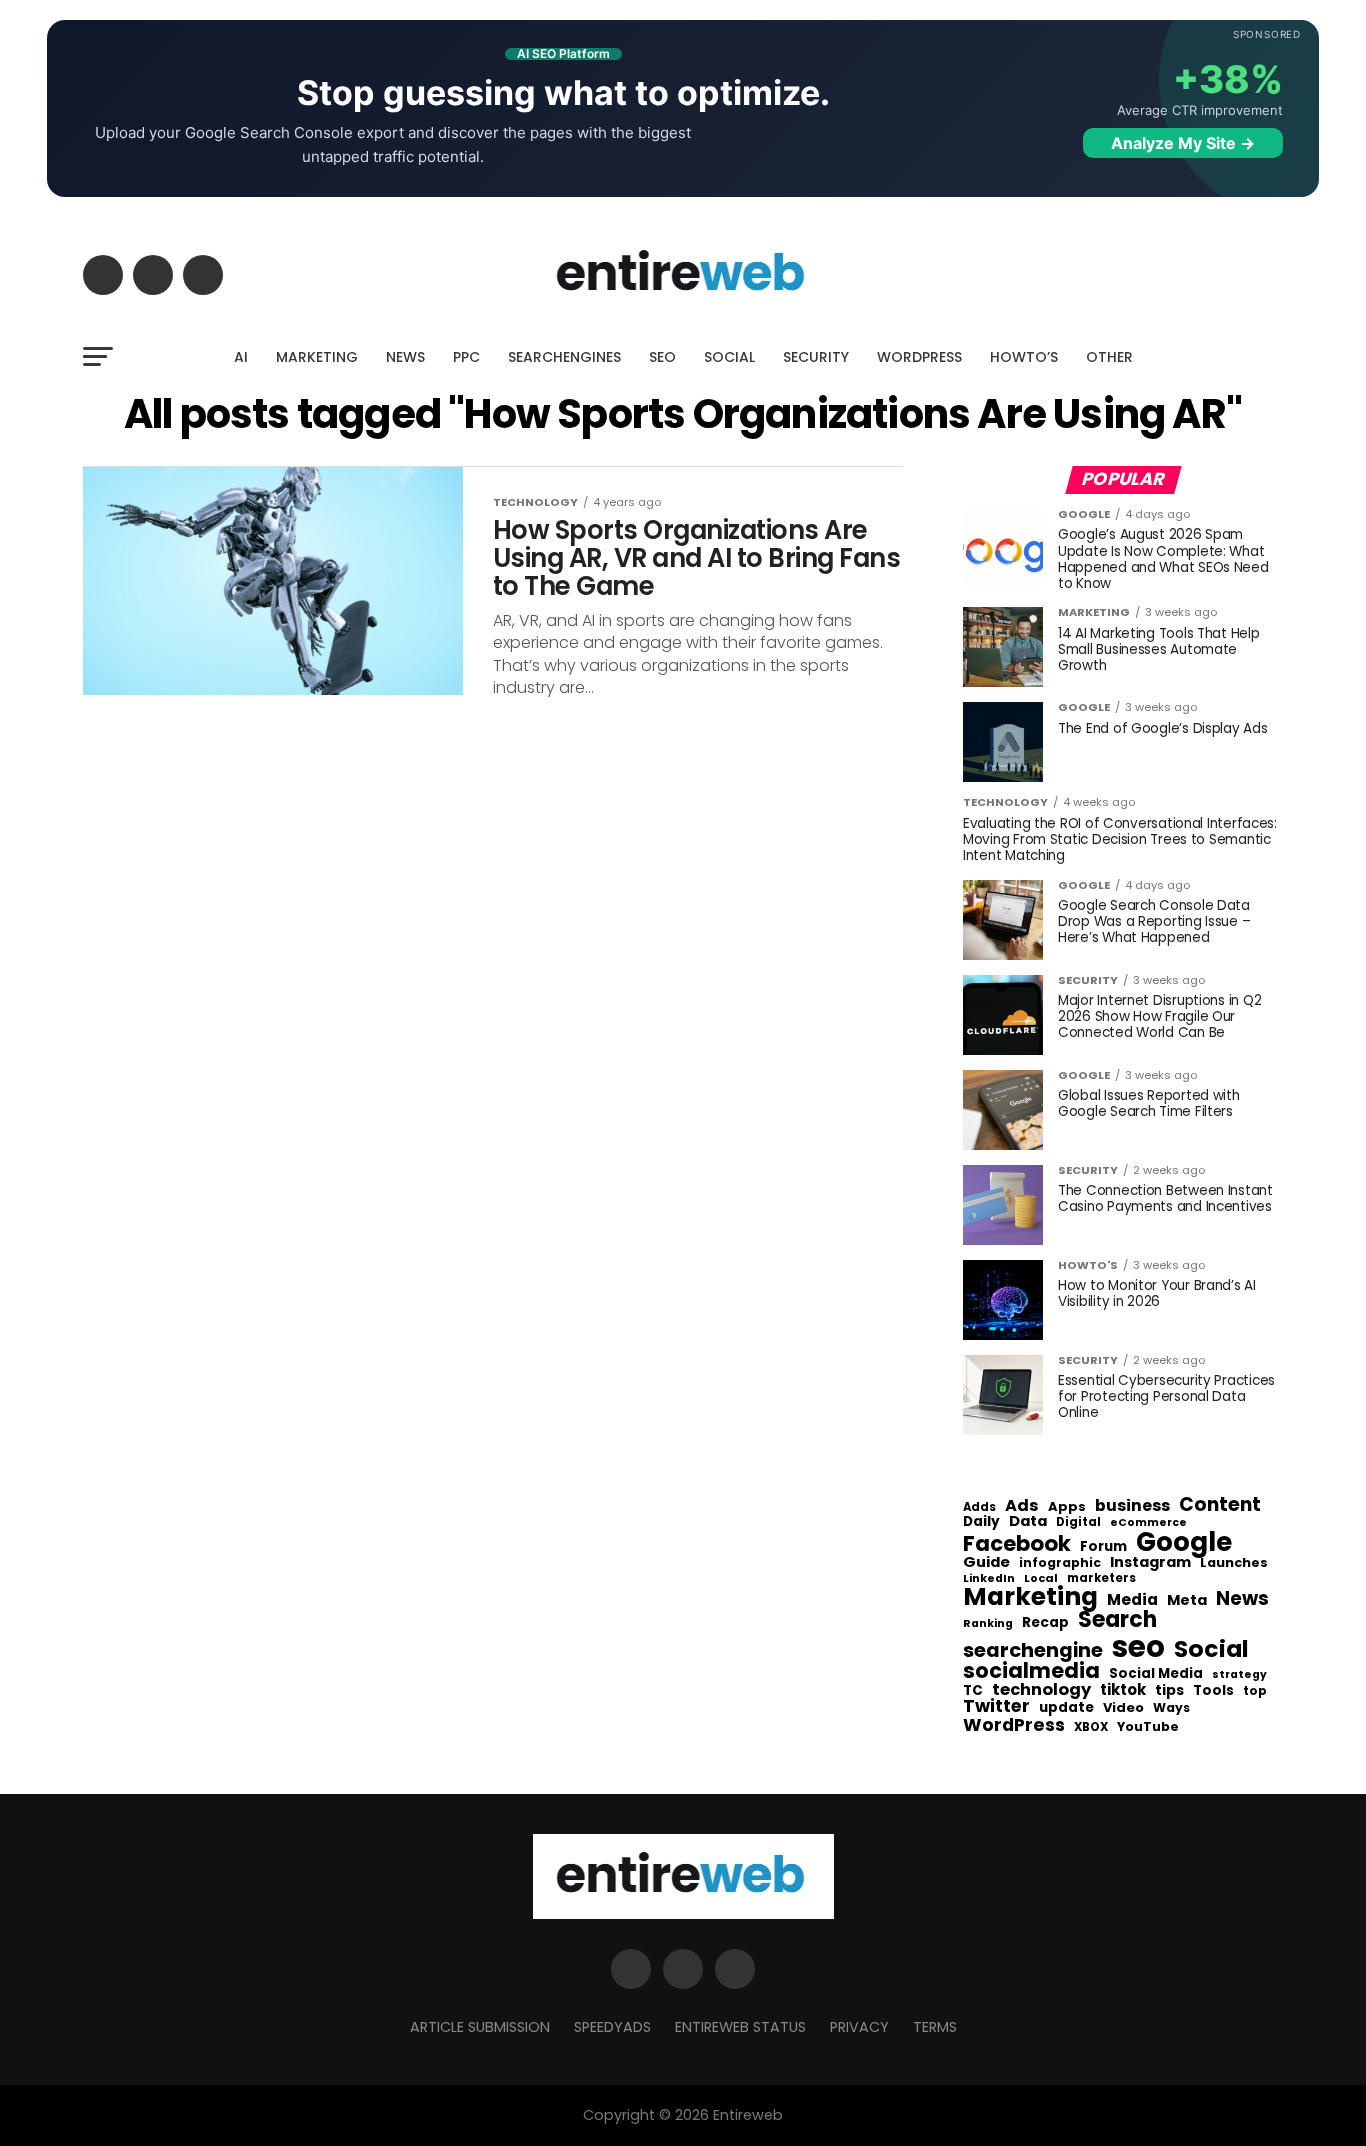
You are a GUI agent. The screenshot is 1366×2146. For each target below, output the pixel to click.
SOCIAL (729, 357)
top (1255, 1691)
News (1242, 1599)
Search (1117, 1620)
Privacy (859, 2027)
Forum (1103, 1547)
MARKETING (317, 357)
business (1132, 1506)
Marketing (1030, 1597)
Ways (1171, 1708)
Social (1211, 1648)
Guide (986, 1562)
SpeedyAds (612, 2027)
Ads (1022, 1506)
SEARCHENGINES (564, 357)
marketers (1101, 1578)
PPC (466, 357)
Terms (935, 2027)
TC (973, 1691)
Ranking (988, 1624)
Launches (1234, 1563)
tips (1169, 1691)
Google (1184, 1542)
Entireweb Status (740, 2027)
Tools (1213, 1690)
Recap (1045, 1623)
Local (1041, 1578)
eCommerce (1148, 1523)
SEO (662, 357)
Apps (1067, 1507)
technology (1041, 1690)
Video (1123, 1708)
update (1066, 1708)
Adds (979, 1508)
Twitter (996, 1707)
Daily (981, 1522)
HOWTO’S (1024, 357)
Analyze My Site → (1183, 143)
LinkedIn (989, 1579)
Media (1132, 1600)
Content (1220, 1504)
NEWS (405, 357)
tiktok (1123, 1690)
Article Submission (480, 2027)
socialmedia (1031, 1671)
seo (1138, 1646)
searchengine (1033, 1651)
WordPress (1014, 1725)
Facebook (1017, 1543)
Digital (1078, 1523)
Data (1028, 1521)
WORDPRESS (919, 357)
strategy (1239, 1675)
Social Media (1156, 1673)
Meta (1187, 1600)
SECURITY (816, 357)
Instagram (1150, 1562)
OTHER (1109, 357)
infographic (1060, 1563)
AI (241, 357)
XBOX (1091, 1728)
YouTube (1148, 1727)
